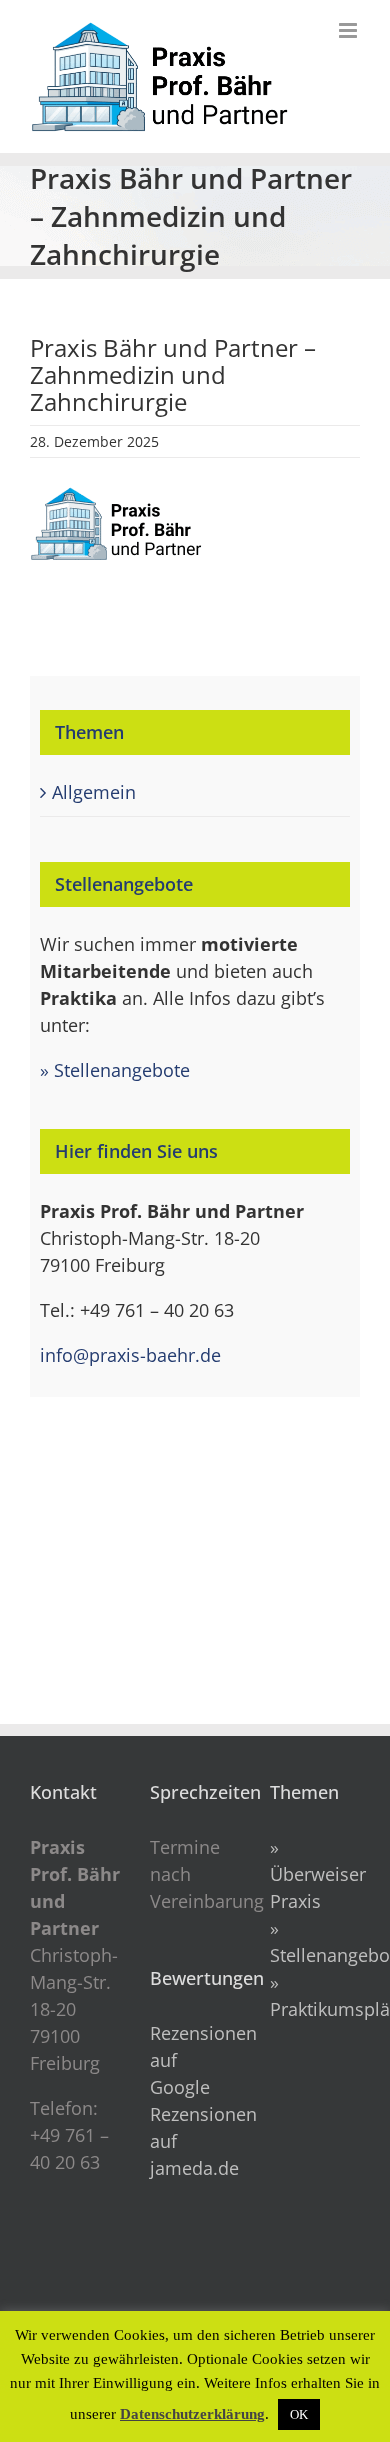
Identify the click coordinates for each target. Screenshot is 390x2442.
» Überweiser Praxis (318, 1874)
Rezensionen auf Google (195, 2060)
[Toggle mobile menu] (349, 30)
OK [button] (299, 2414)
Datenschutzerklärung (192, 2414)
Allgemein (94, 792)
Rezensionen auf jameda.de (195, 2141)
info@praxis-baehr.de (130, 1355)
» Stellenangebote (115, 1070)
